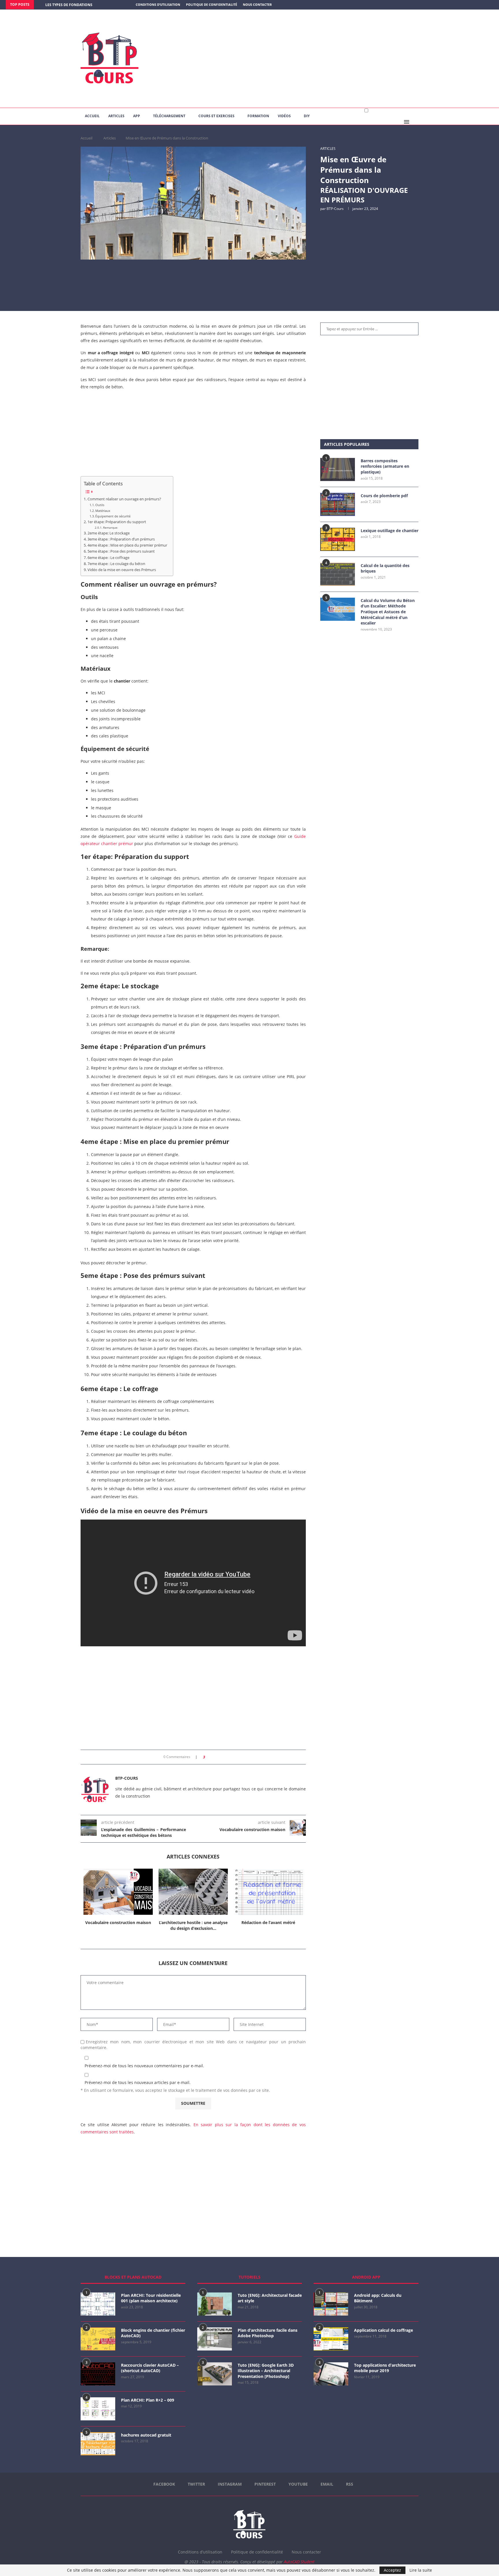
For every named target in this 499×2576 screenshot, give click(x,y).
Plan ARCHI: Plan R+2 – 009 (148, 2400)
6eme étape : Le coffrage (108, 558)
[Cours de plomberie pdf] (338, 504)
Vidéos (284, 116)
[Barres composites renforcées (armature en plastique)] (338, 469)
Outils (100, 505)
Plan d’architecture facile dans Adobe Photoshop (268, 2333)
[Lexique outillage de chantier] (338, 539)
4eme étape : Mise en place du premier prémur (127, 545)
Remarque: (111, 527)
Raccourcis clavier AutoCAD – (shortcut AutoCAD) (150, 2368)
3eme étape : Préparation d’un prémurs (121, 539)
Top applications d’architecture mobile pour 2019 (385, 2368)
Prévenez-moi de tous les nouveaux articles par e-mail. (138, 2082)
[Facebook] (469, 5)
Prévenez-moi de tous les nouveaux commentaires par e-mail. (144, 2066)
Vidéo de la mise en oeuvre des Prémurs (122, 570)
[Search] (416, 122)
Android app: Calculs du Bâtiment (378, 2298)
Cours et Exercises (216, 116)
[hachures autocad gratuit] (98, 2444)
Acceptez (392, 2570)
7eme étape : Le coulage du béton (116, 564)
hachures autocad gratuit (146, 2435)
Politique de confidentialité (212, 4)
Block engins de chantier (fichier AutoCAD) (153, 2333)
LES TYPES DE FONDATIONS (69, 5)
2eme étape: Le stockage (109, 533)
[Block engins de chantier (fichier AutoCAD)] (98, 2339)
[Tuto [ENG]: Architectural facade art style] (215, 2304)
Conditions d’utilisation (158, 4)
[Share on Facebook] (211, 1757)
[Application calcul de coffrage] (331, 2339)
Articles (116, 116)
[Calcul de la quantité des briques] (338, 574)
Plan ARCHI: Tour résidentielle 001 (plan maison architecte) (151, 2298)
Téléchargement (169, 116)
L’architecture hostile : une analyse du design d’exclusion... (193, 1925)
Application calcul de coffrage (383, 2330)
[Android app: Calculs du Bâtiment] (331, 2304)
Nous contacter (257, 4)
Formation (258, 116)
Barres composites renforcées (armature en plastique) (385, 466)
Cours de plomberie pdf (384, 496)
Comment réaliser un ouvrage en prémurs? (124, 499)
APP (137, 116)
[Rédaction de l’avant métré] (268, 1892)
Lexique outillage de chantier (390, 531)
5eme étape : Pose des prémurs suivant (121, 551)
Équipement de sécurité (113, 516)
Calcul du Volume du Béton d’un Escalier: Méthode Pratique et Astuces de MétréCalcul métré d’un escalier (388, 612)
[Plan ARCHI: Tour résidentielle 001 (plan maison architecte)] (98, 2304)
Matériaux (103, 511)
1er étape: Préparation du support (117, 522)
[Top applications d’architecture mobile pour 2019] (331, 2374)
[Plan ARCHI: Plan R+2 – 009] (98, 2409)
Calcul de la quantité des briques (385, 568)
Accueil (92, 116)
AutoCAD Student (299, 2562)
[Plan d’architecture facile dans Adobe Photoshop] (215, 2339)
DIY (307, 116)
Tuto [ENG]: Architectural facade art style (270, 2298)
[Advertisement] (307, 59)
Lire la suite (421, 2570)
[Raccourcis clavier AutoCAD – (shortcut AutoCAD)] (98, 2374)
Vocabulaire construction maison (118, 1922)
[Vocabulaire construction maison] (118, 1892)
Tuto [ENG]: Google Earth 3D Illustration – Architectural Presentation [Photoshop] (266, 2371)
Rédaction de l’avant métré (268, 1922)
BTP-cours (335, 209)
